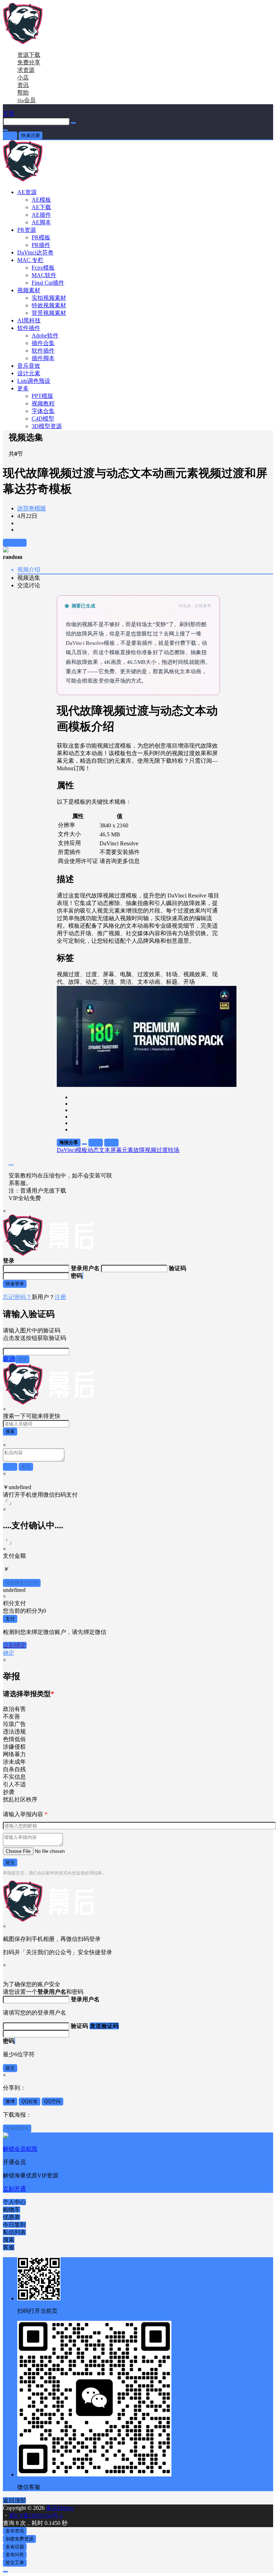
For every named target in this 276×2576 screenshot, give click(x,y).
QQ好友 (29, 2101)
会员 (26, 100)
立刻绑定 (15, 1645)
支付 (10, 1619)
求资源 (26, 70)
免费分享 (29, 62)
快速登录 (15, 1284)
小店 (23, 77)
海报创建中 (17, 2128)
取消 (9, 1359)
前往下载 (15, 543)
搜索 (10, 1431)
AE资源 (27, 192)
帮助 (23, 93)
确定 (9, 1653)
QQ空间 (52, 2101)
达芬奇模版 (32, 508)
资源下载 (29, 55)
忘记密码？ (17, 1297)
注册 (60, 1297)
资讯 (23, 85)
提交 (10, 1862)
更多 (23, 388)
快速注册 (31, 135)
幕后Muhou (59, 2508)
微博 (10, 2101)
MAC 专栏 (30, 260)
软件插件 (29, 328)
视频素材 (29, 290)
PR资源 (27, 230)
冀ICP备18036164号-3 (36, 2515)
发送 (22, 1359)
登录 (10, 135)
